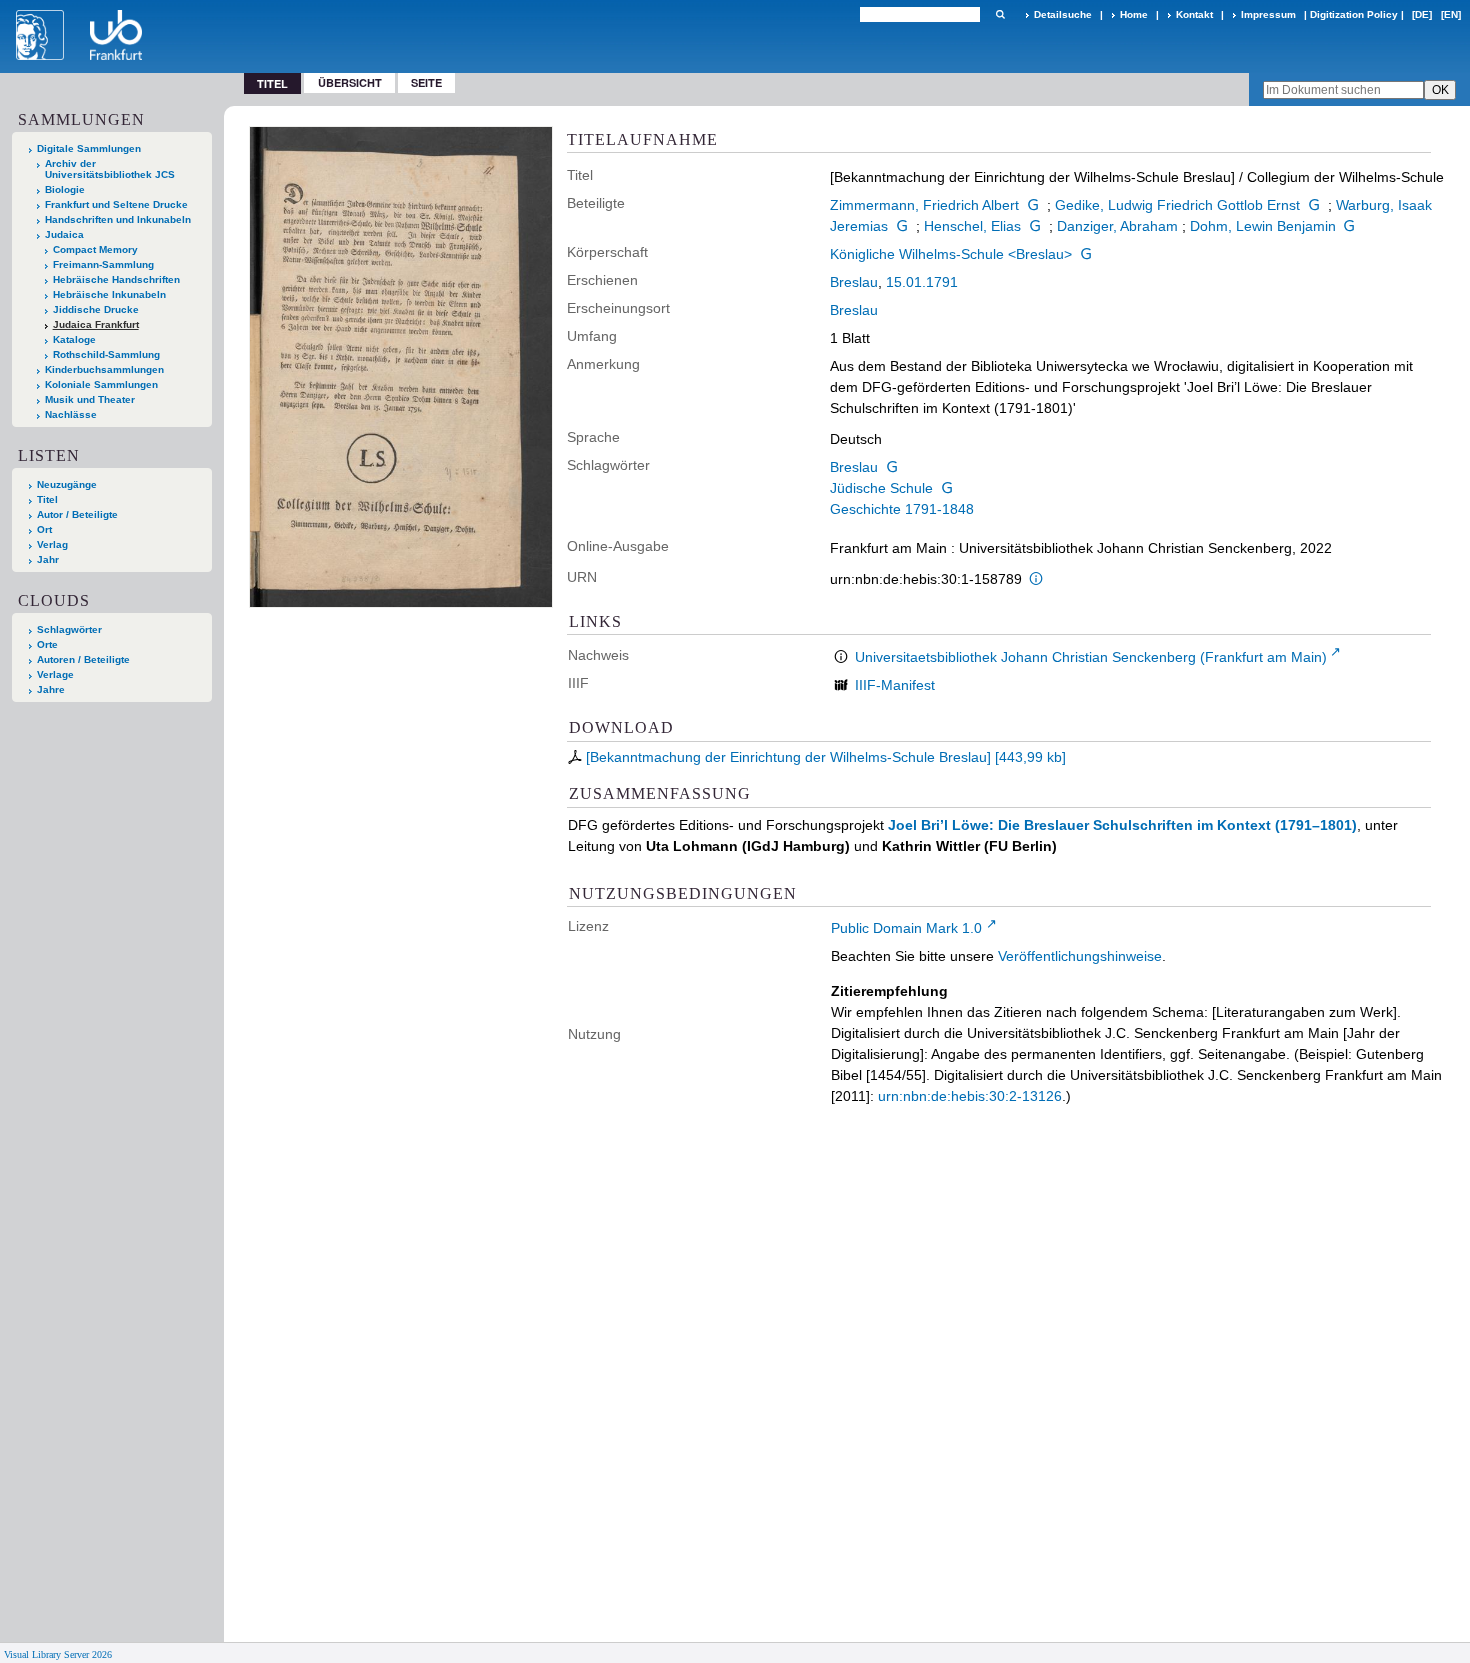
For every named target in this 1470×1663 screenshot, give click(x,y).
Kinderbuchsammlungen (104, 369)
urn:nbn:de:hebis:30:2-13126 (970, 1096)
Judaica (64, 234)
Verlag (52, 544)
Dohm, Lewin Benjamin (1263, 226)
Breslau (854, 282)
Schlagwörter (69, 629)
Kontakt (1194, 14)
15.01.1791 (922, 282)
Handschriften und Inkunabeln (118, 219)
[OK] (1000, 14)
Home (1134, 14)
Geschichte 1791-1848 (902, 509)
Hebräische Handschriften (116, 279)
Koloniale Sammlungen (101, 384)
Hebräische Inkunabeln (109, 294)
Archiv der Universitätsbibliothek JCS (110, 169)
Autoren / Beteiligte (83, 659)
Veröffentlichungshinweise (1080, 956)
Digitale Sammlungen (89, 148)
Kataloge (74, 339)
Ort (44, 529)
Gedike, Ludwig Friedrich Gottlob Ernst (1177, 205)
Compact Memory (95, 249)
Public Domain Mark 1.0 (906, 928)
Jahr (48, 559)
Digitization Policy (1354, 14)
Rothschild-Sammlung (106, 354)
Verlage (55, 674)
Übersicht (350, 82)
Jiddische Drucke (96, 309)
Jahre (51, 689)
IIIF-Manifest (895, 685)
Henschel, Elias (972, 226)
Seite (426, 82)
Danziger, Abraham (1117, 226)
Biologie (65, 189)
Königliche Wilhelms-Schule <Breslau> (951, 254)
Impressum (1268, 14)
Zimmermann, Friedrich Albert (924, 205)
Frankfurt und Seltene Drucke (116, 204)
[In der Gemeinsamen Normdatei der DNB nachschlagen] (1033, 205)
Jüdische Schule (881, 488)
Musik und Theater (90, 399)
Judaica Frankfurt (96, 324)
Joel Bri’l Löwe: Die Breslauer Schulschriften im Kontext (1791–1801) (1122, 825)
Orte (47, 644)
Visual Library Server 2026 (58, 1654)
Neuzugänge (67, 484)
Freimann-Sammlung (103, 264)
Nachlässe (71, 414)
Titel (47, 499)
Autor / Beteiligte (77, 514)
